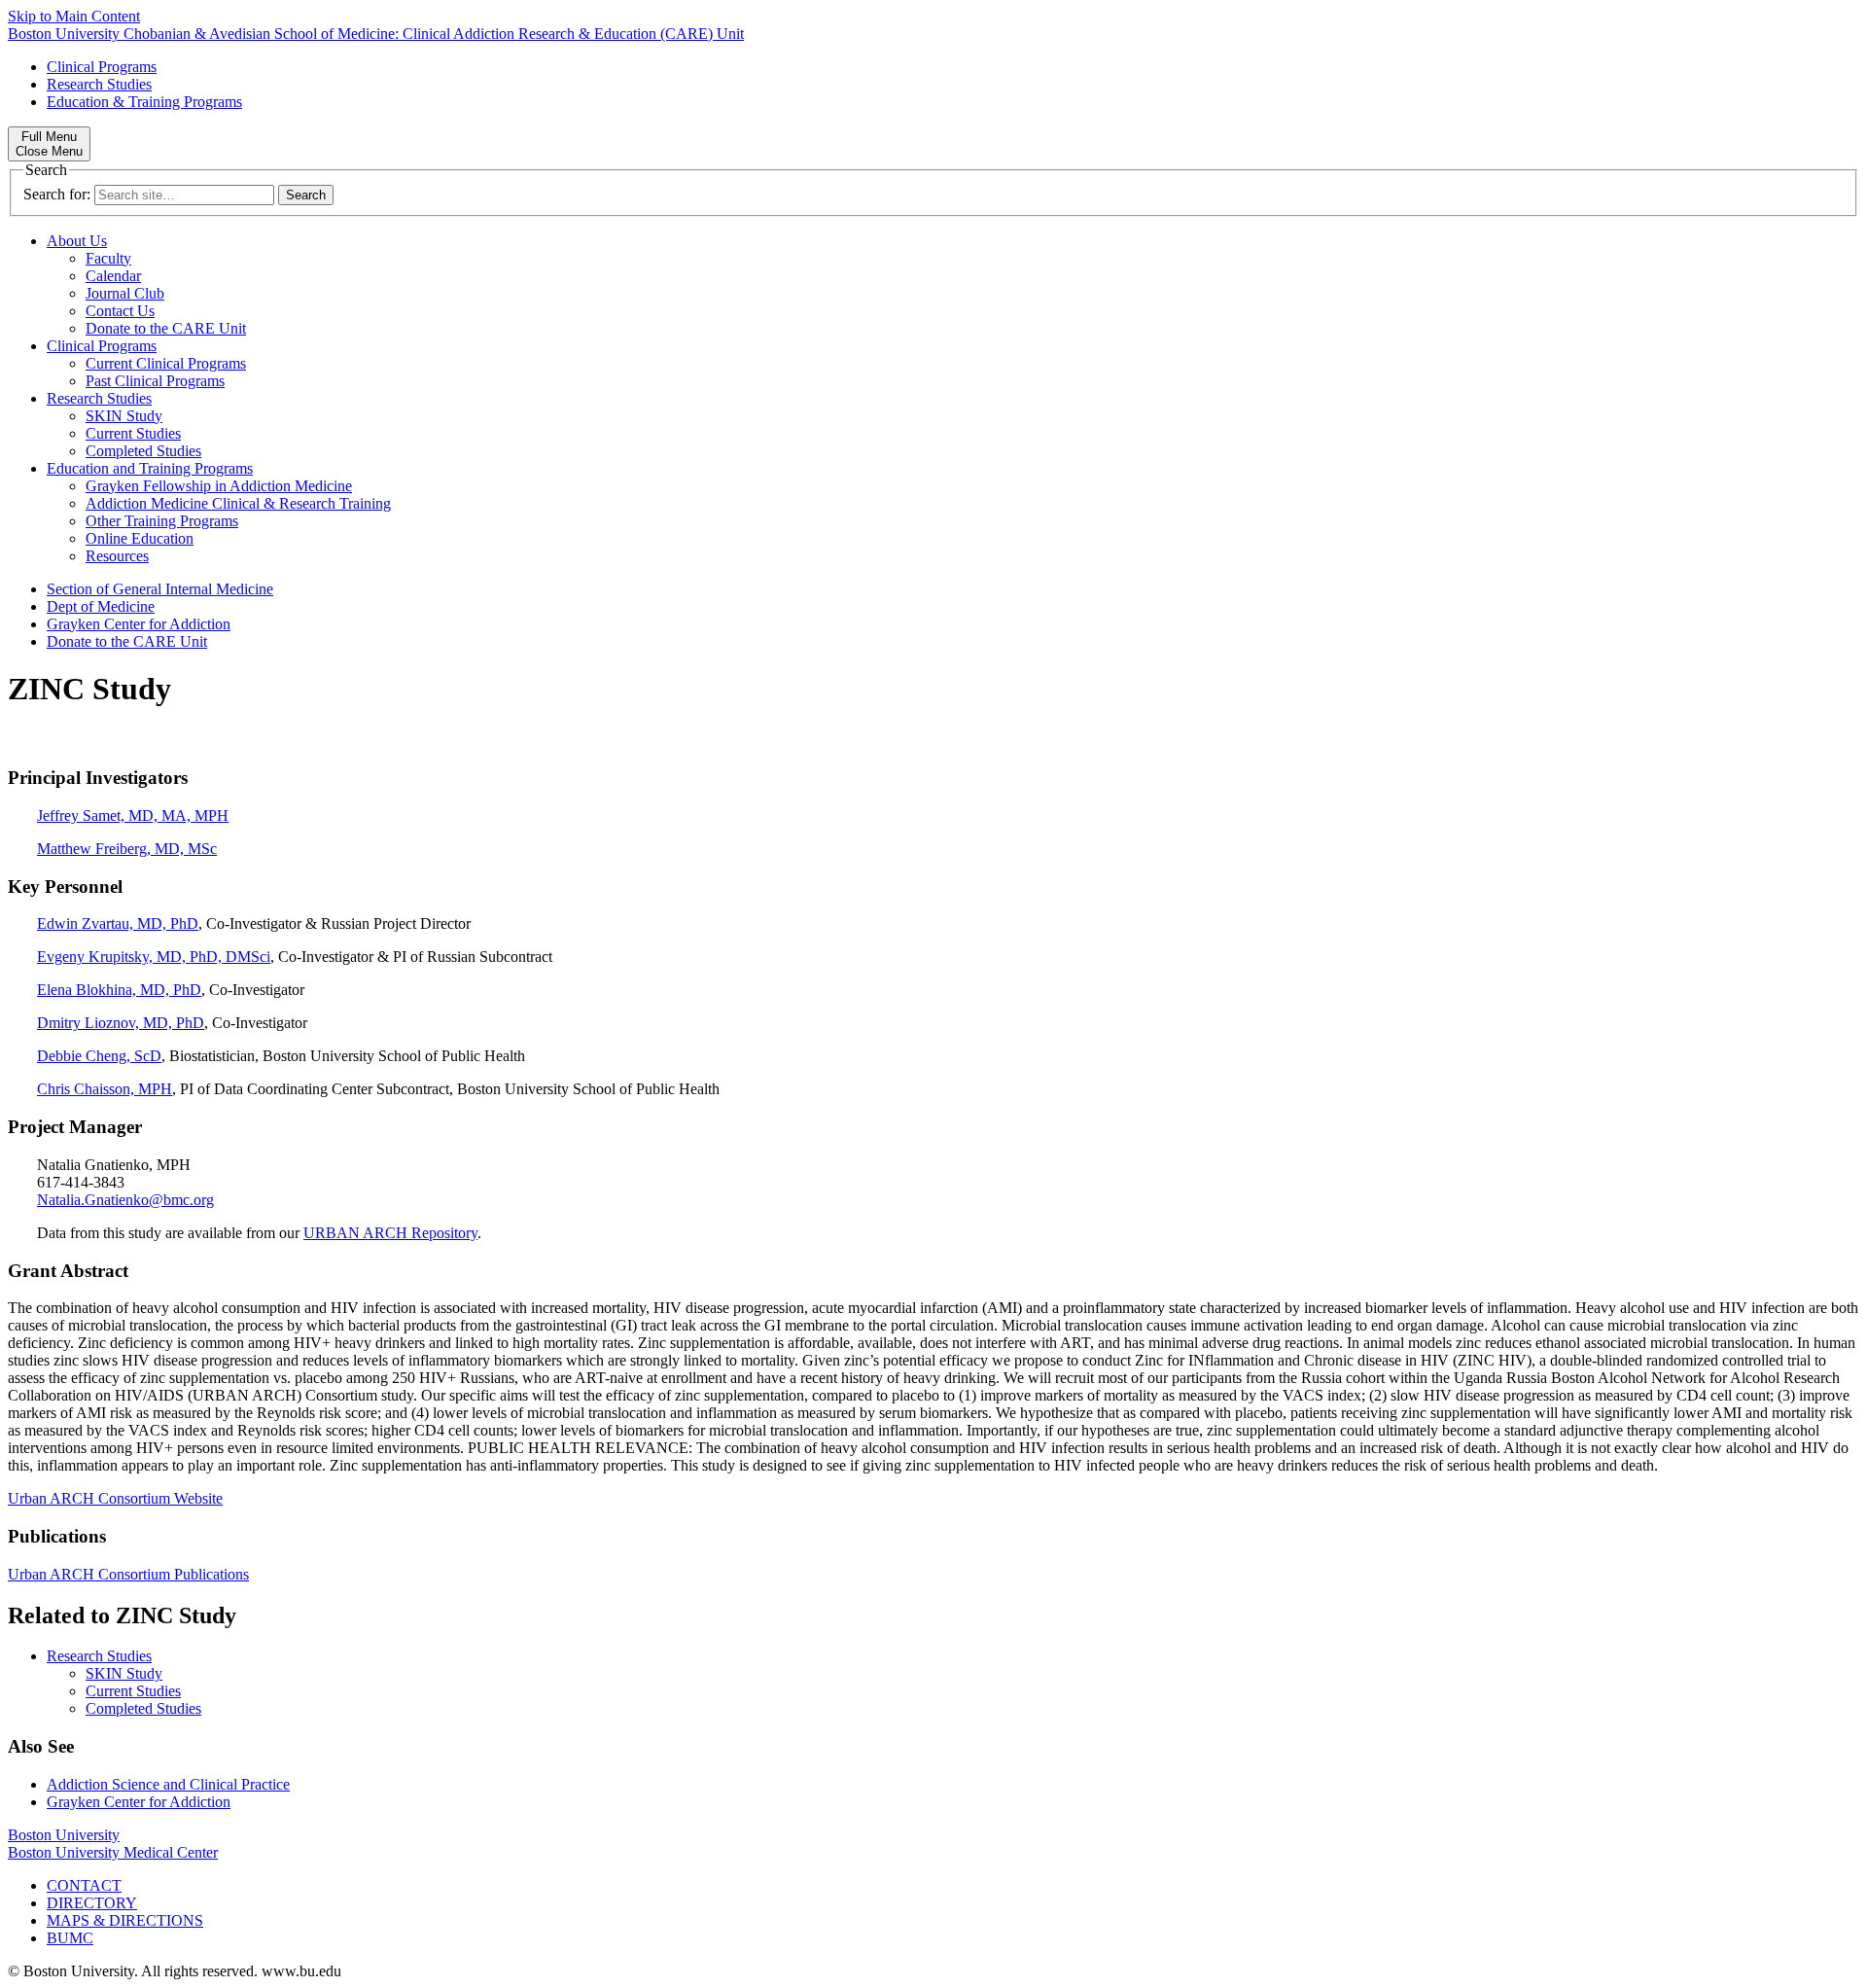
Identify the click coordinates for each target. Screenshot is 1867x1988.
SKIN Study (124, 416)
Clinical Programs (102, 67)
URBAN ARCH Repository (390, 1233)
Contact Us (120, 311)
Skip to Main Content (74, 16)
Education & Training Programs (144, 102)
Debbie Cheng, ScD (99, 1056)
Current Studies (133, 433)
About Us (77, 241)
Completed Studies (143, 451)
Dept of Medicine (101, 606)
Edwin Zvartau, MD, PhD (118, 923)
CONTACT (84, 1885)
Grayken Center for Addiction (139, 624)
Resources (117, 556)
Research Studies (99, 84)
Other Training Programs (162, 521)
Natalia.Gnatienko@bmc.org (125, 1200)
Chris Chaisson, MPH (105, 1089)
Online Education (140, 538)
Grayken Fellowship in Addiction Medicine (219, 486)
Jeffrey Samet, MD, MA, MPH (133, 816)
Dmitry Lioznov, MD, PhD (121, 1023)
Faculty (108, 258)
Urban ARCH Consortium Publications (128, 1574)
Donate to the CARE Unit (166, 328)
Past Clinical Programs (155, 381)
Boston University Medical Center (113, 1852)
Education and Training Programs (150, 468)
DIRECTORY (92, 1903)
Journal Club (125, 293)
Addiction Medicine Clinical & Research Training (238, 503)
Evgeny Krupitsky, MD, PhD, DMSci (154, 957)
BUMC (70, 1938)
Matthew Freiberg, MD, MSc (127, 849)
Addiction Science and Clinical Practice (168, 1784)
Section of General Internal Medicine (160, 589)
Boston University (64, 1835)
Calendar (113, 276)
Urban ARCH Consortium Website (115, 1498)
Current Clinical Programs (166, 363)
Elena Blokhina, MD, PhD (119, 990)
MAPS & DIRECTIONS (125, 1920)
